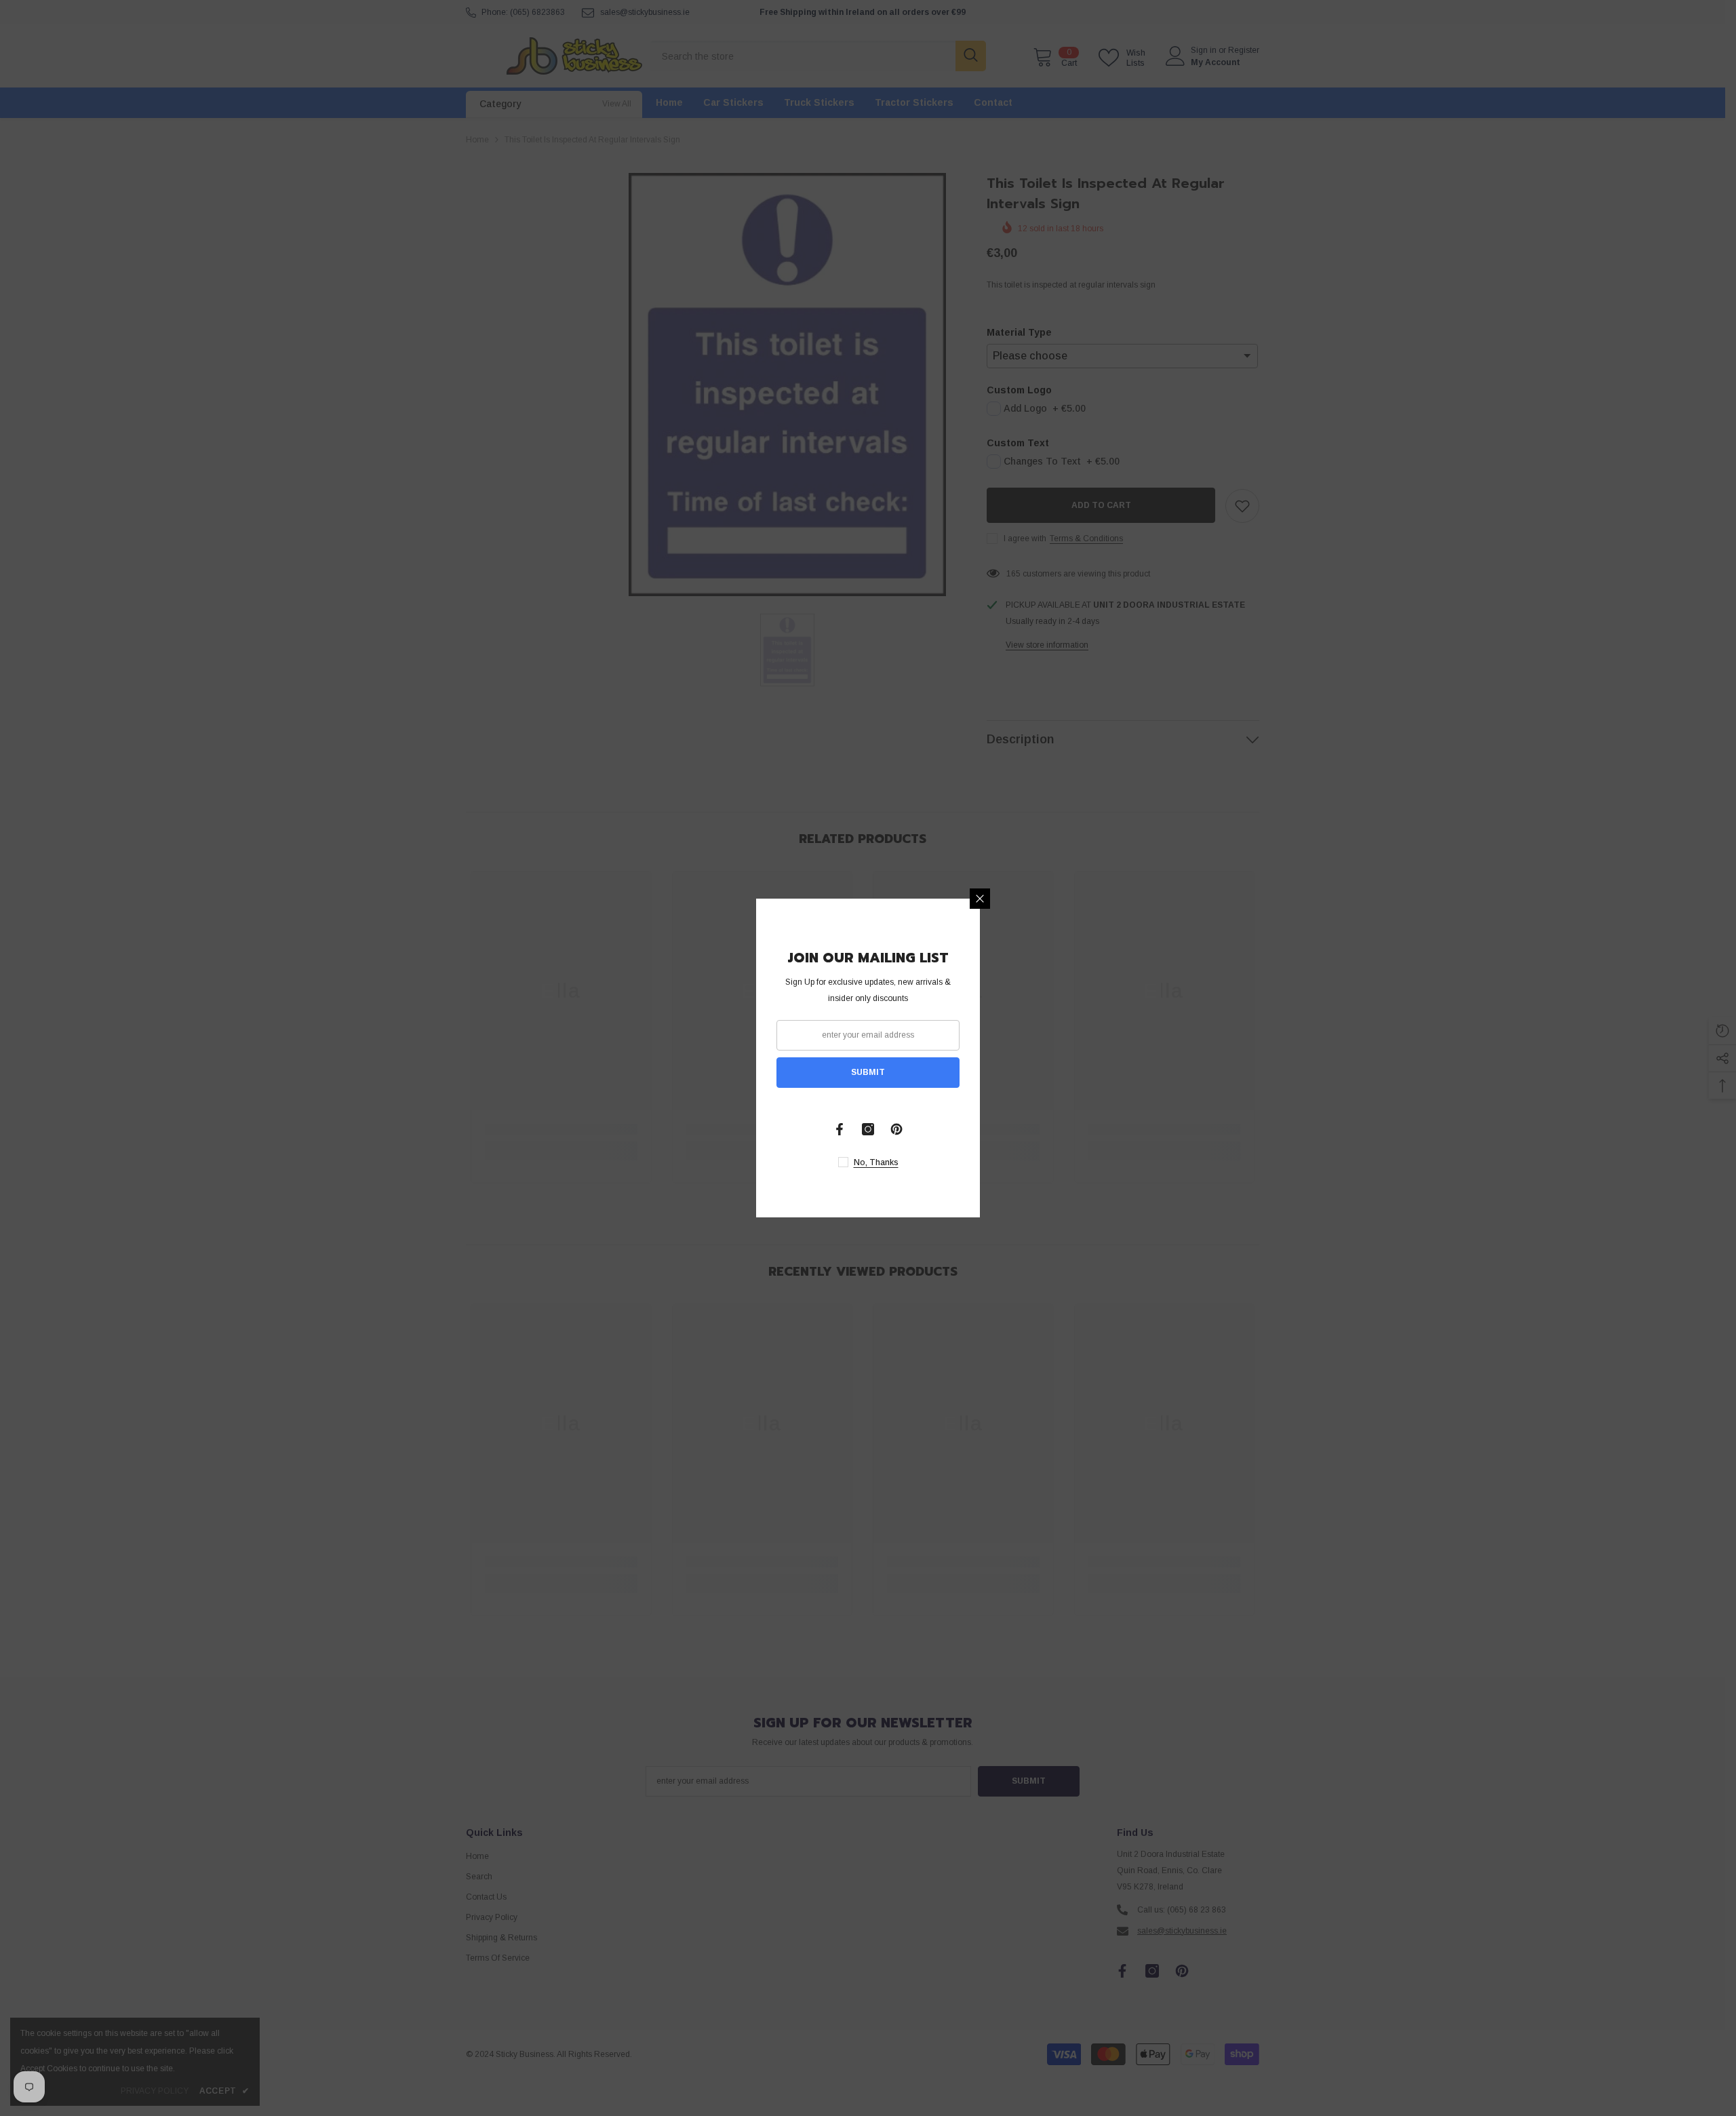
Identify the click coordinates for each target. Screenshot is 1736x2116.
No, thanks (876, 1162)
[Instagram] (868, 1129)
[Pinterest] (896, 1129)
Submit (868, 1072)
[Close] (980, 899)
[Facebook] (840, 1129)
